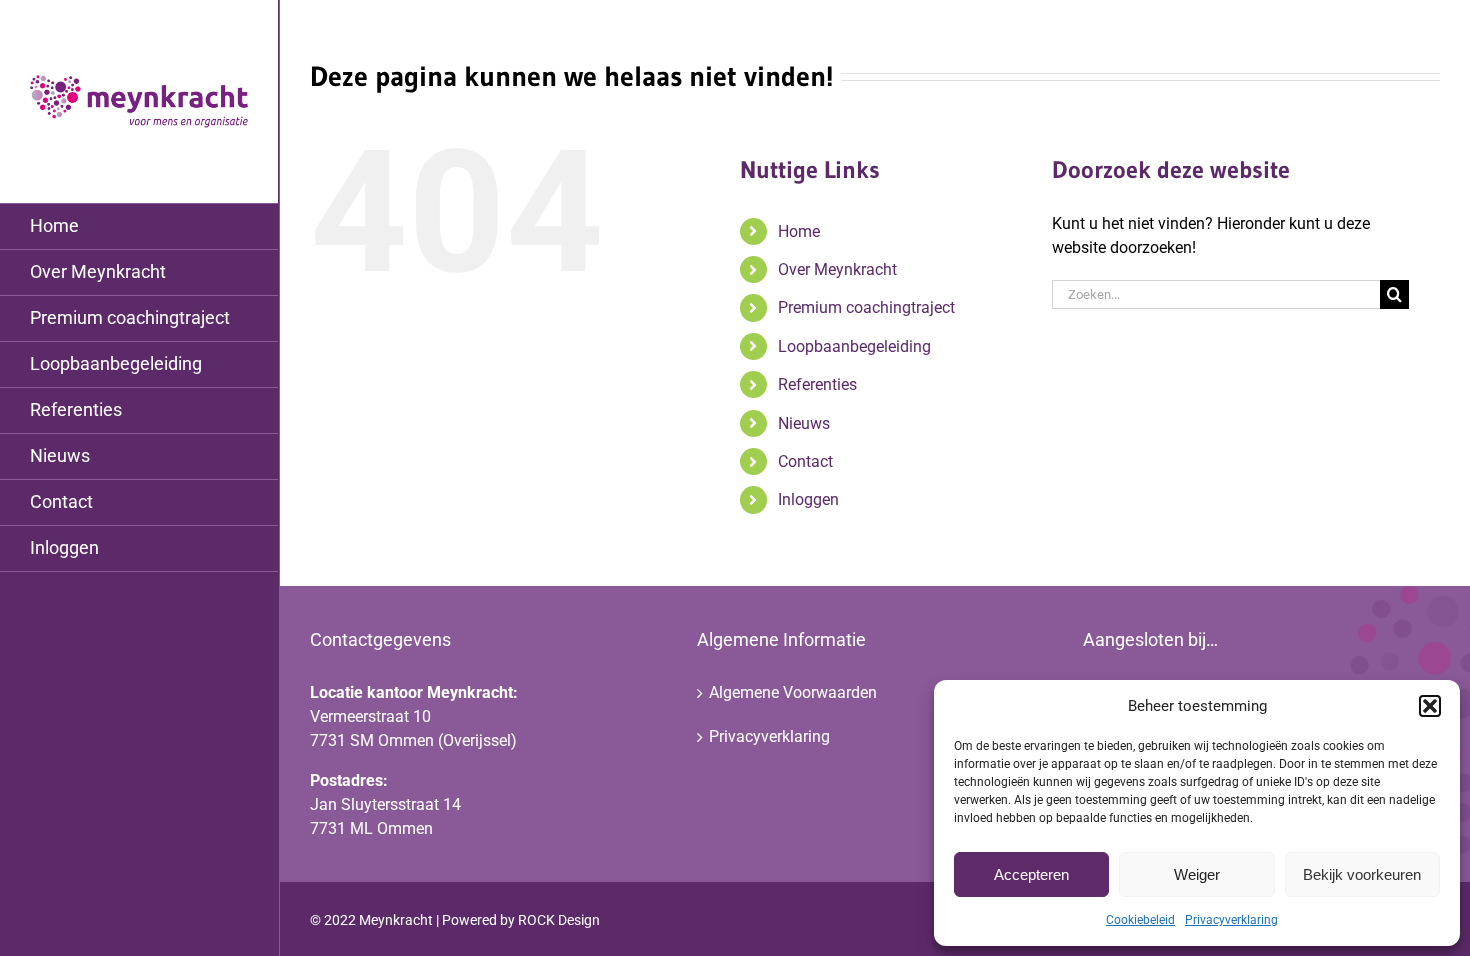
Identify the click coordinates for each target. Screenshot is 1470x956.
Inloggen (808, 499)
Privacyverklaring (1231, 920)
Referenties (817, 384)
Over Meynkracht (837, 269)
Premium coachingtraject (866, 307)
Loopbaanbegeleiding (854, 346)
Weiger (1197, 874)
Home (799, 231)
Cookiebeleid (1140, 920)
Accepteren (1031, 874)
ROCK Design (559, 920)
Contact (805, 461)
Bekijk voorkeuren (1362, 874)
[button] (1430, 706)
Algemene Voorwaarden (793, 692)
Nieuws (804, 423)
